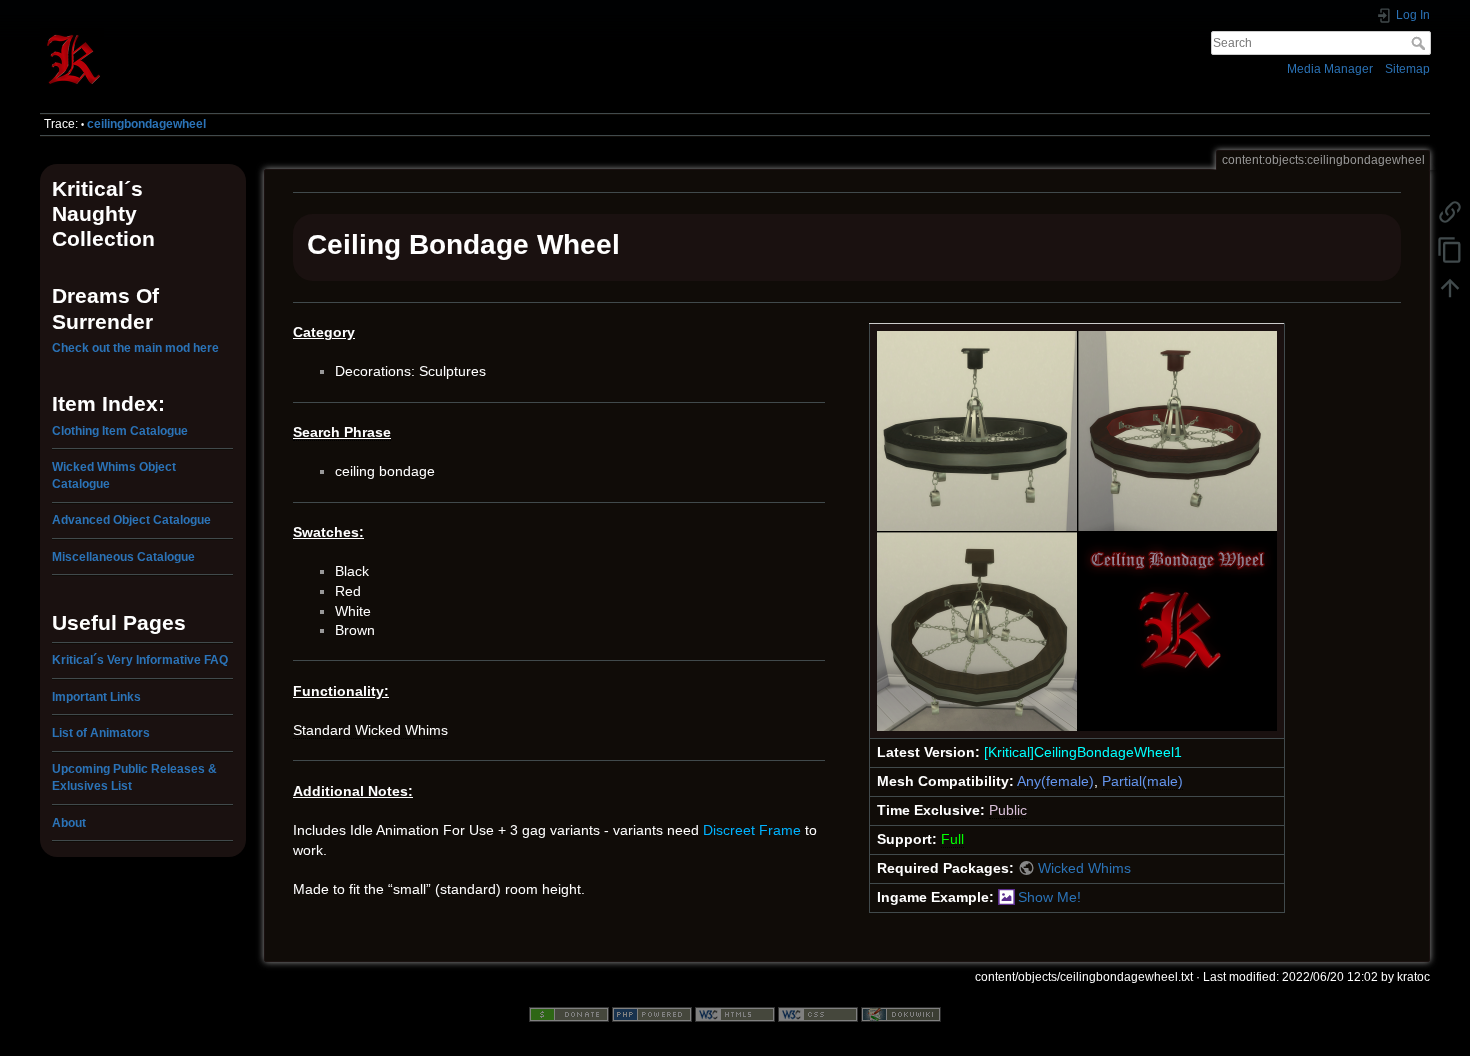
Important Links (96, 697)
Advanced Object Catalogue (131, 520)
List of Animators (101, 733)
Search (1420, 43)
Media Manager (1330, 69)
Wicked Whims (1084, 868)
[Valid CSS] (818, 1013)
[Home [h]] (380, 33)
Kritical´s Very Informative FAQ (140, 660)
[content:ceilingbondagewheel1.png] (1077, 530)
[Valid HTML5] (735, 1013)
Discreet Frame (752, 830)
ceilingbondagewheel (146, 124)
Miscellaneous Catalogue (123, 557)
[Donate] (569, 1013)
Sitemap (1407, 69)
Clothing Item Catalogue (120, 431)
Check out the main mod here (135, 348)
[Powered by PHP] (652, 1013)
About (69, 823)
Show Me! (1049, 897)
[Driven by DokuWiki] (901, 1013)
